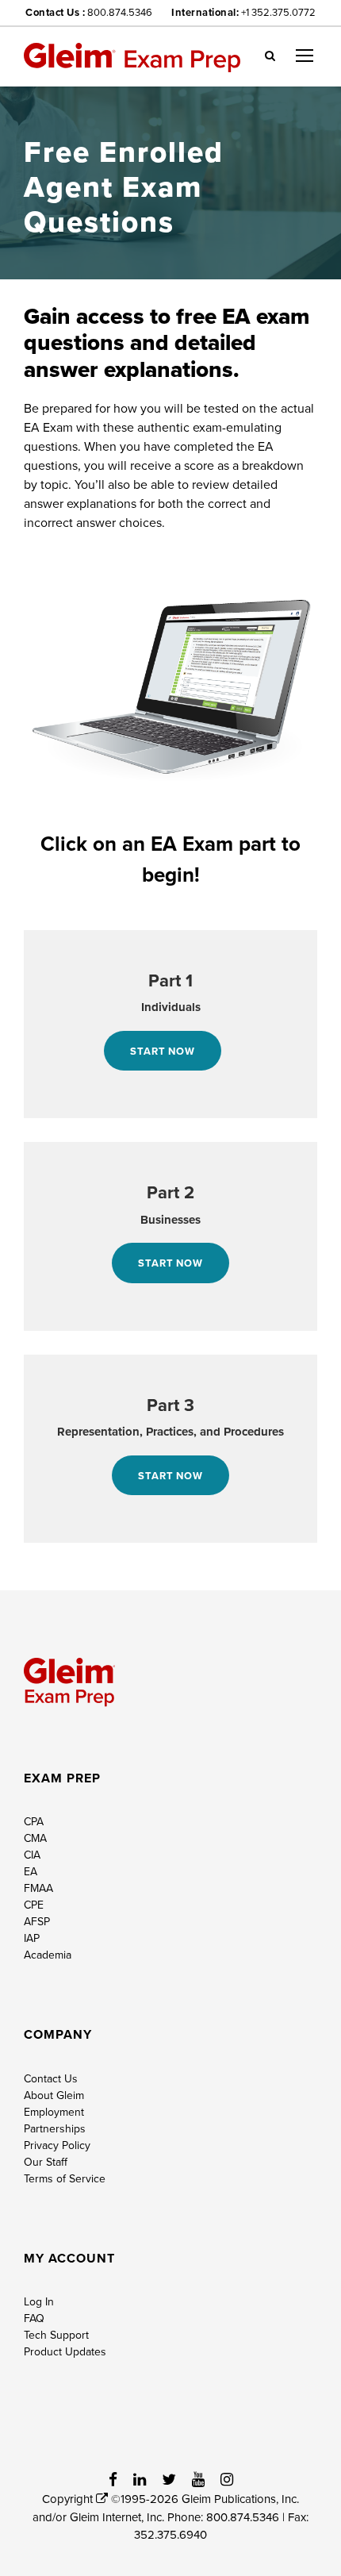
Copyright (69, 2499)
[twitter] (169, 2480)
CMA (35, 1838)
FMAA (38, 1888)
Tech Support (56, 2335)
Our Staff (46, 2162)
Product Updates (65, 2351)
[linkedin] (140, 2480)
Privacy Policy (57, 2145)
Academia (48, 1955)
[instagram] (227, 2480)
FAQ (34, 2318)
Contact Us (51, 2078)
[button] (270, 55)
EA (31, 1871)
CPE (34, 1905)
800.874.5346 (120, 12)
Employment (54, 2112)
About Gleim (54, 2095)
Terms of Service (65, 2178)
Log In (39, 2301)
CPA (34, 1821)
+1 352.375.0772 (278, 12)
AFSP (37, 1921)
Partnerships (55, 2128)
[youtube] (198, 2480)
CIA (32, 1855)
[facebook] (113, 2480)
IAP (32, 1938)
